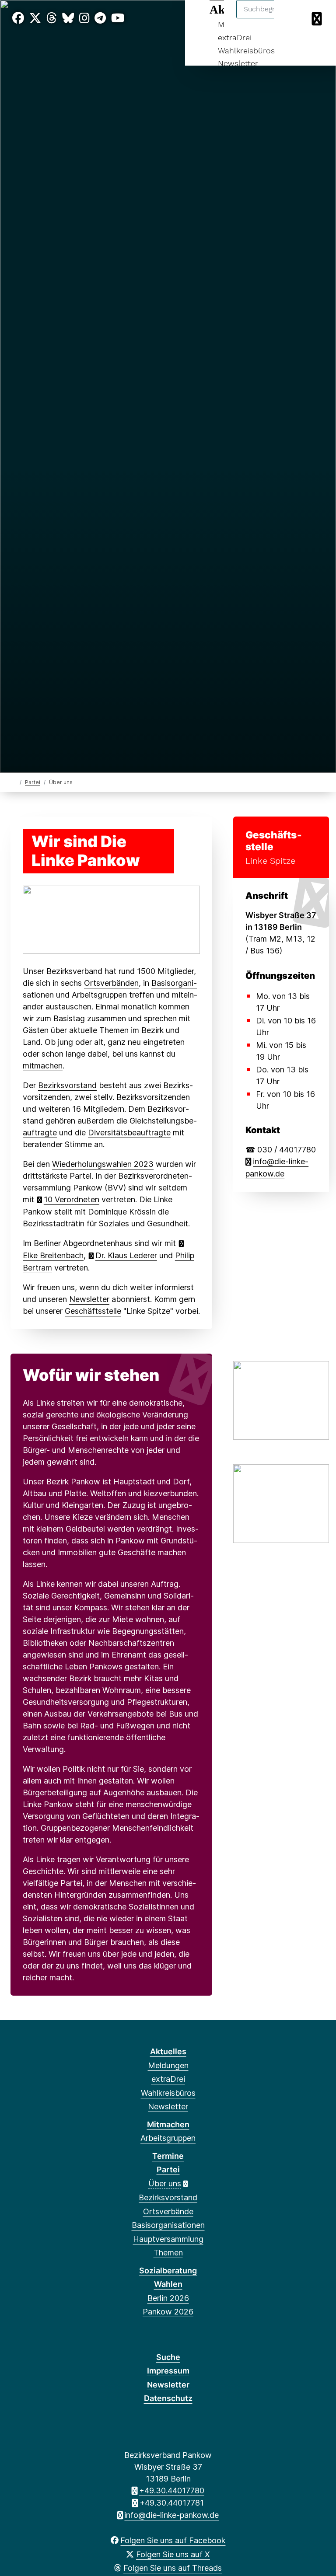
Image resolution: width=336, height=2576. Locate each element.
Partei (33, 782)
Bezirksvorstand (67, 1085)
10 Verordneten (72, 1199)
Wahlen (168, 2284)
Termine (168, 2156)
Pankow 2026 (168, 2312)
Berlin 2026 (168, 2298)
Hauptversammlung (168, 2239)
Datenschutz (168, 2398)
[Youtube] (118, 18)
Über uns (165, 2183)
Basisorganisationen (168, 2225)
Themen (168, 2253)
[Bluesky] (68, 18)
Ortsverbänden (111, 983)
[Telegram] (100, 18)
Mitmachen (168, 2124)
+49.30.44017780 (172, 2490)
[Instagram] (84, 18)
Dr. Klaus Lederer (126, 1255)
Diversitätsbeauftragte (129, 1133)
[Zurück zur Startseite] (14, 782)
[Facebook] (18, 18)
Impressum (168, 2371)
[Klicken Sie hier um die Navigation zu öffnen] (318, 18)
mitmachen (43, 1066)
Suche (168, 2357)
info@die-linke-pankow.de (171, 2515)
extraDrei (235, 37)
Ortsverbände (168, 2211)
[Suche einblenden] (292, 18)
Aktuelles (168, 2051)
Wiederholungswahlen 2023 (103, 1164)
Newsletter (238, 63)
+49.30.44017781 (172, 2503)
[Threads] (52, 18)
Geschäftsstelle (93, 1311)
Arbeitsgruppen (99, 995)
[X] (35, 18)
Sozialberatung (168, 2271)
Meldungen (168, 2065)
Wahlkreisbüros (246, 51)
